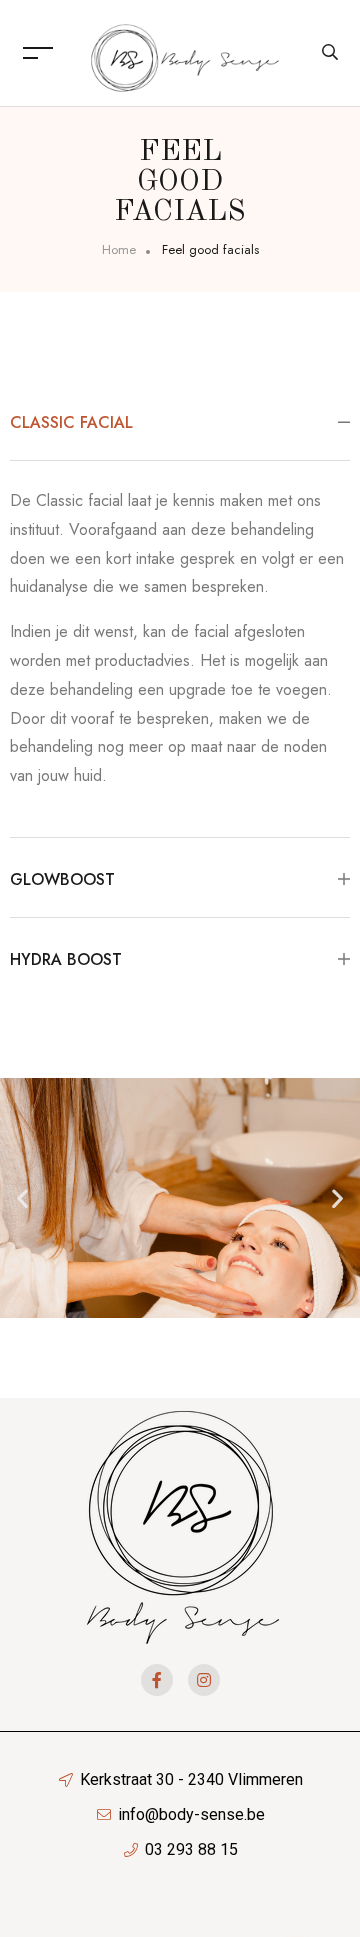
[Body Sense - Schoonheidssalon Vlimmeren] (185, 51)
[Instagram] (204, 1680)
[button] (22, 1197)
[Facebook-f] (157, 1680)
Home (119, 249)
